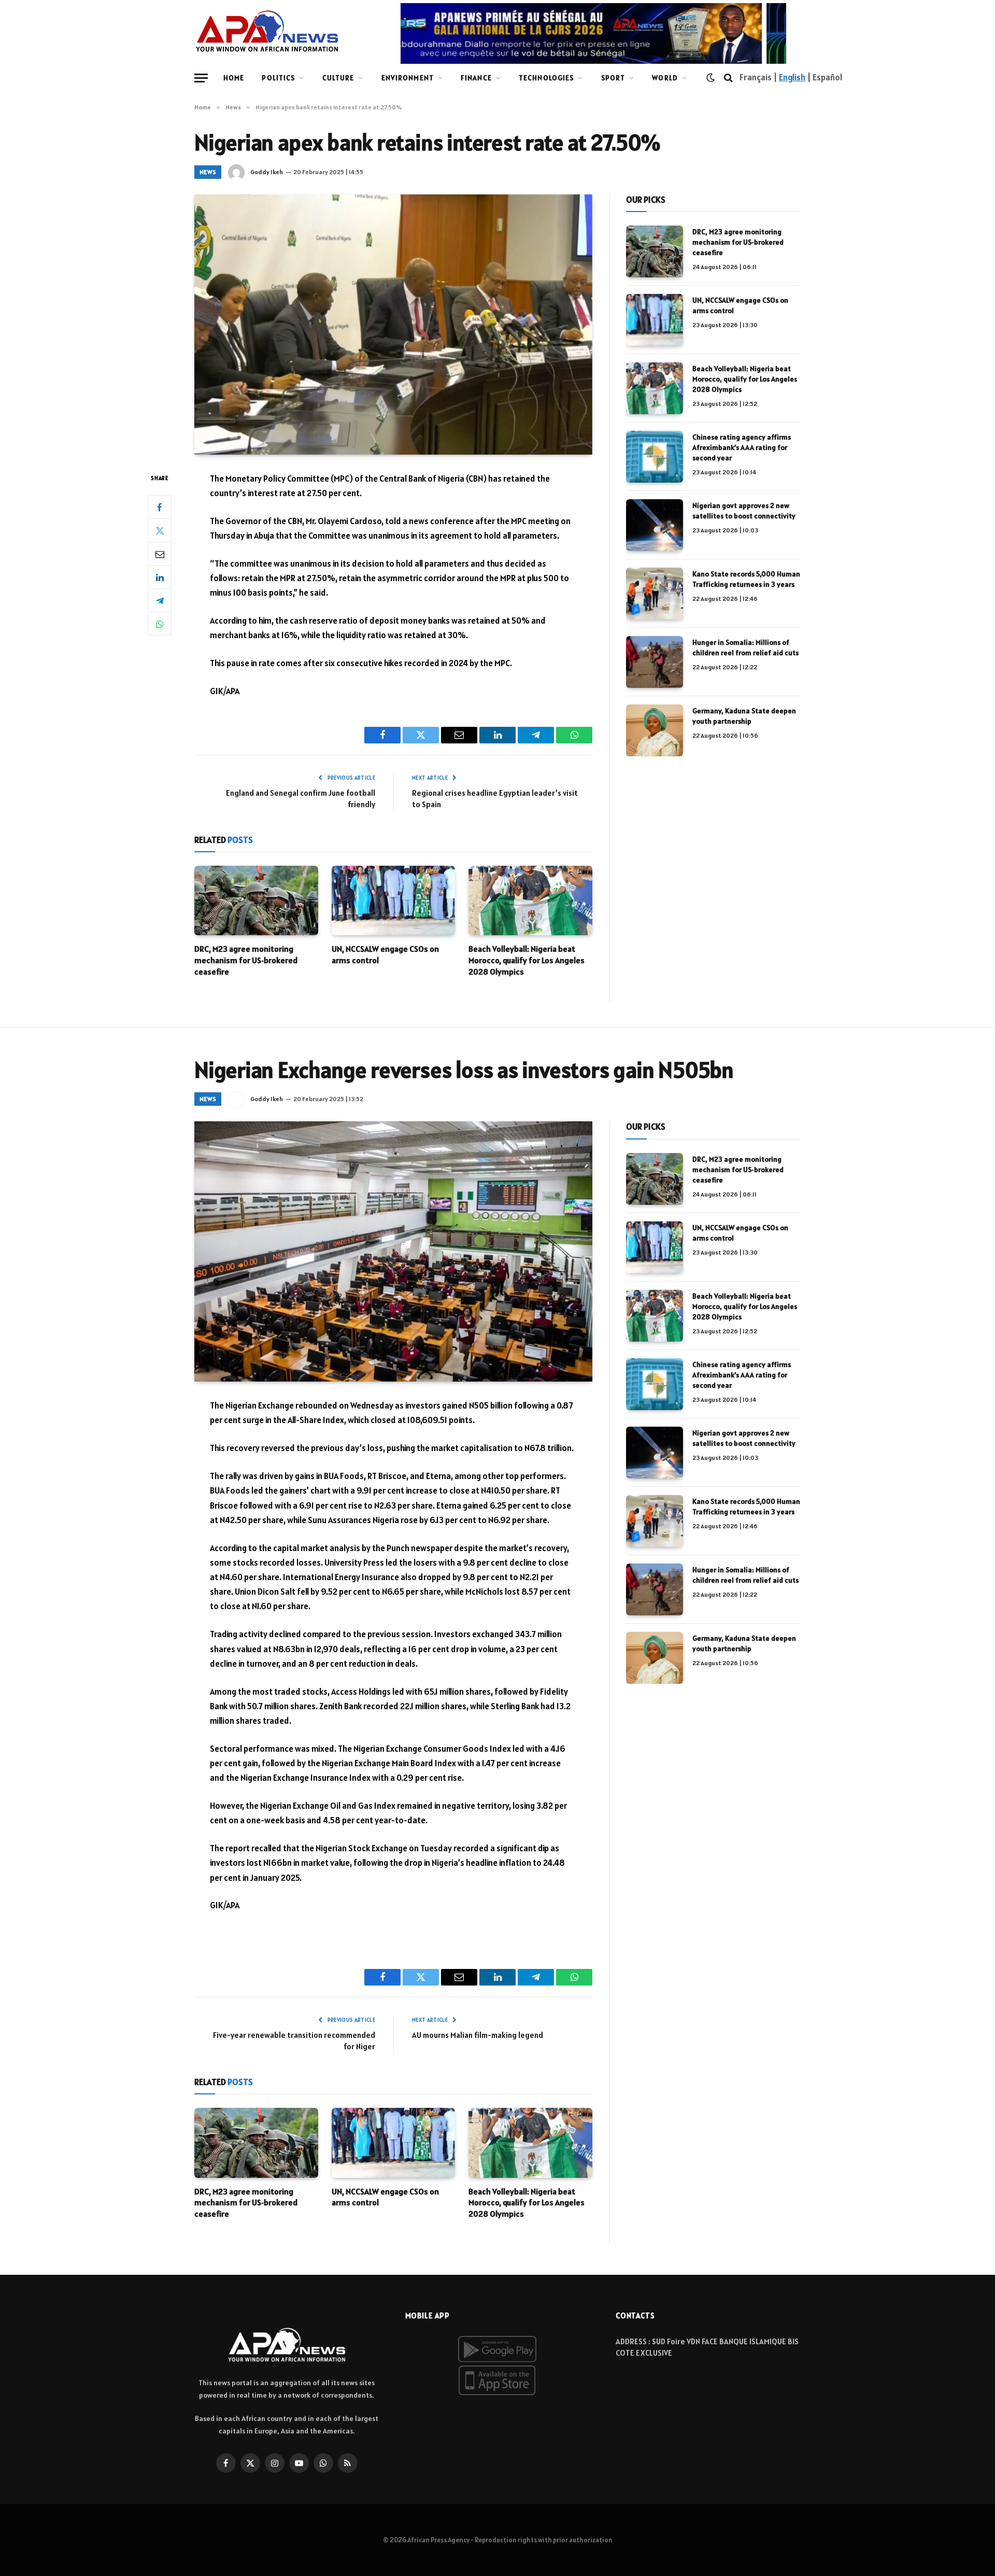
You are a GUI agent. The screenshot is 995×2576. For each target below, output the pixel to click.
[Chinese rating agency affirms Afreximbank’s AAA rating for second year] (655, 457)
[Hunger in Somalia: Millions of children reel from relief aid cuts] (655, 662)
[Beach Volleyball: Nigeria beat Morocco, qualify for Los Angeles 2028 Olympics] (530, 900)
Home (234, 78)
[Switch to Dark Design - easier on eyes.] (710, 78)
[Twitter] (160, 530)
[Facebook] (160, 507)
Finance (476, 78)
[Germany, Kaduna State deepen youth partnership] (655, 730)
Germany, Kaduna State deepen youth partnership (744, 716)
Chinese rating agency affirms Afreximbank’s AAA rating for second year (742, 447)
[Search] (728, 78)
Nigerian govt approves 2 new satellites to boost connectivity (744, 511)
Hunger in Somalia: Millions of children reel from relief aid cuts (745, 647)
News (208, 172)
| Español (824, 77)
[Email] (160, 554)
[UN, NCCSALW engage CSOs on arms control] (394, 900)
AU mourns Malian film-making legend (478, 2035)
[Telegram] (160, 600)
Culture (338, 78)
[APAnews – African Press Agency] (267, 31)
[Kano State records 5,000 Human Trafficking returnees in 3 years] (655, 594)
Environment (408, 78)
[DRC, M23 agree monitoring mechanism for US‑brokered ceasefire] (256, 900)
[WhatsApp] (160, 624)
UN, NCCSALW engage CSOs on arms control (385, 954)
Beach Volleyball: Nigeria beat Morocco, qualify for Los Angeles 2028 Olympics (527, 960)
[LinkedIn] (160, 577)
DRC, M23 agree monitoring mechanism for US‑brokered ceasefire (246, 960)
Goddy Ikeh (267, 172)
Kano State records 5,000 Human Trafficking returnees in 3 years (746, 579)
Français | (759, 77)
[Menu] (201, 78)
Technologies (546, 78)
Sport (613, 78)
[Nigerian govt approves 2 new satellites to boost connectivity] (655, 525)
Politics (278, 78)
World (665, 78)
